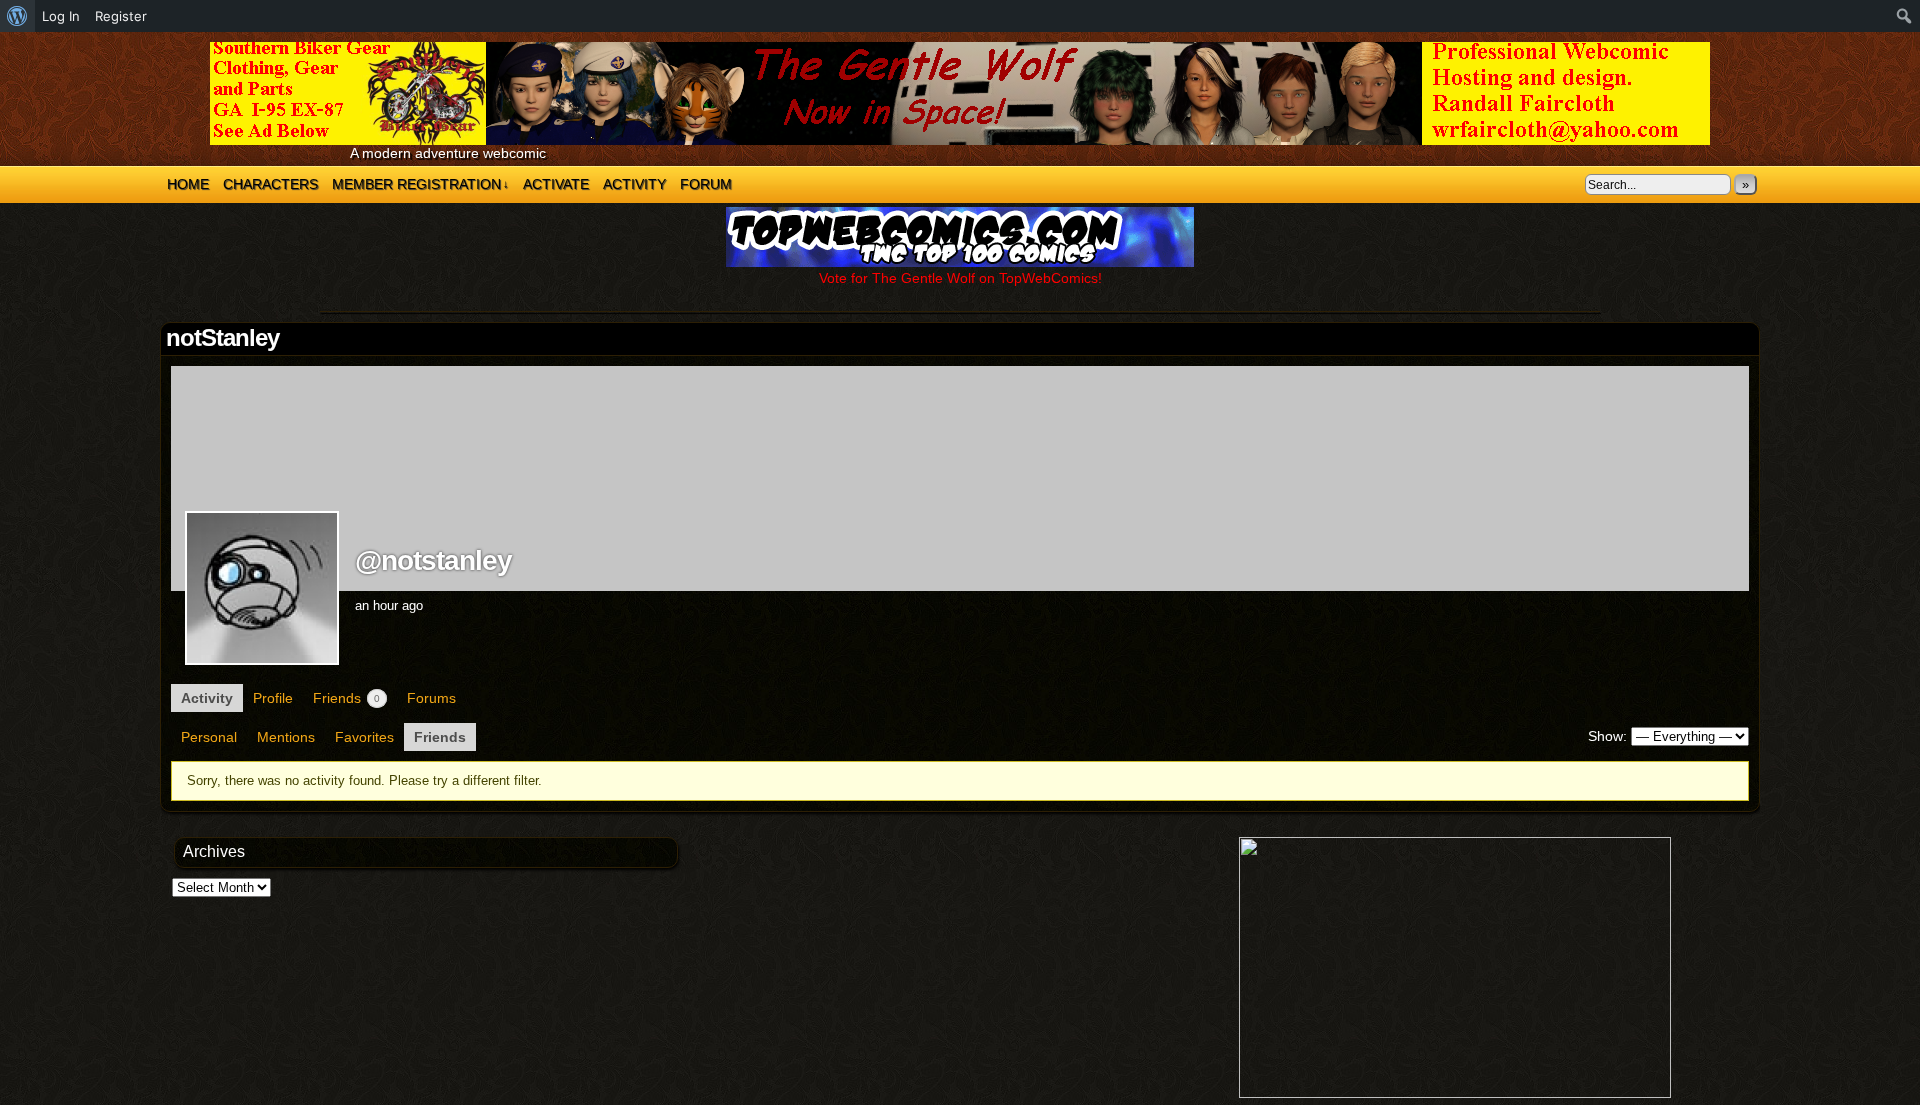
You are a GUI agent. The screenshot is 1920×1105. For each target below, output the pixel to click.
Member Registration (420, 184)
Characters (270, 184)
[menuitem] (17, 16)
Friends (346, 698)
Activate (556, 184)
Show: (1607, 736)
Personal (209, 737)
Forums (431, 698)
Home (188, 184)
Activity (634, 184)
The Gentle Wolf (960, 93)
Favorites (364, 737)
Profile (273, 698)
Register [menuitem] (121, 16)
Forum (706, 184)
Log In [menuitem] (61, 16)
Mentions (286, 737)
